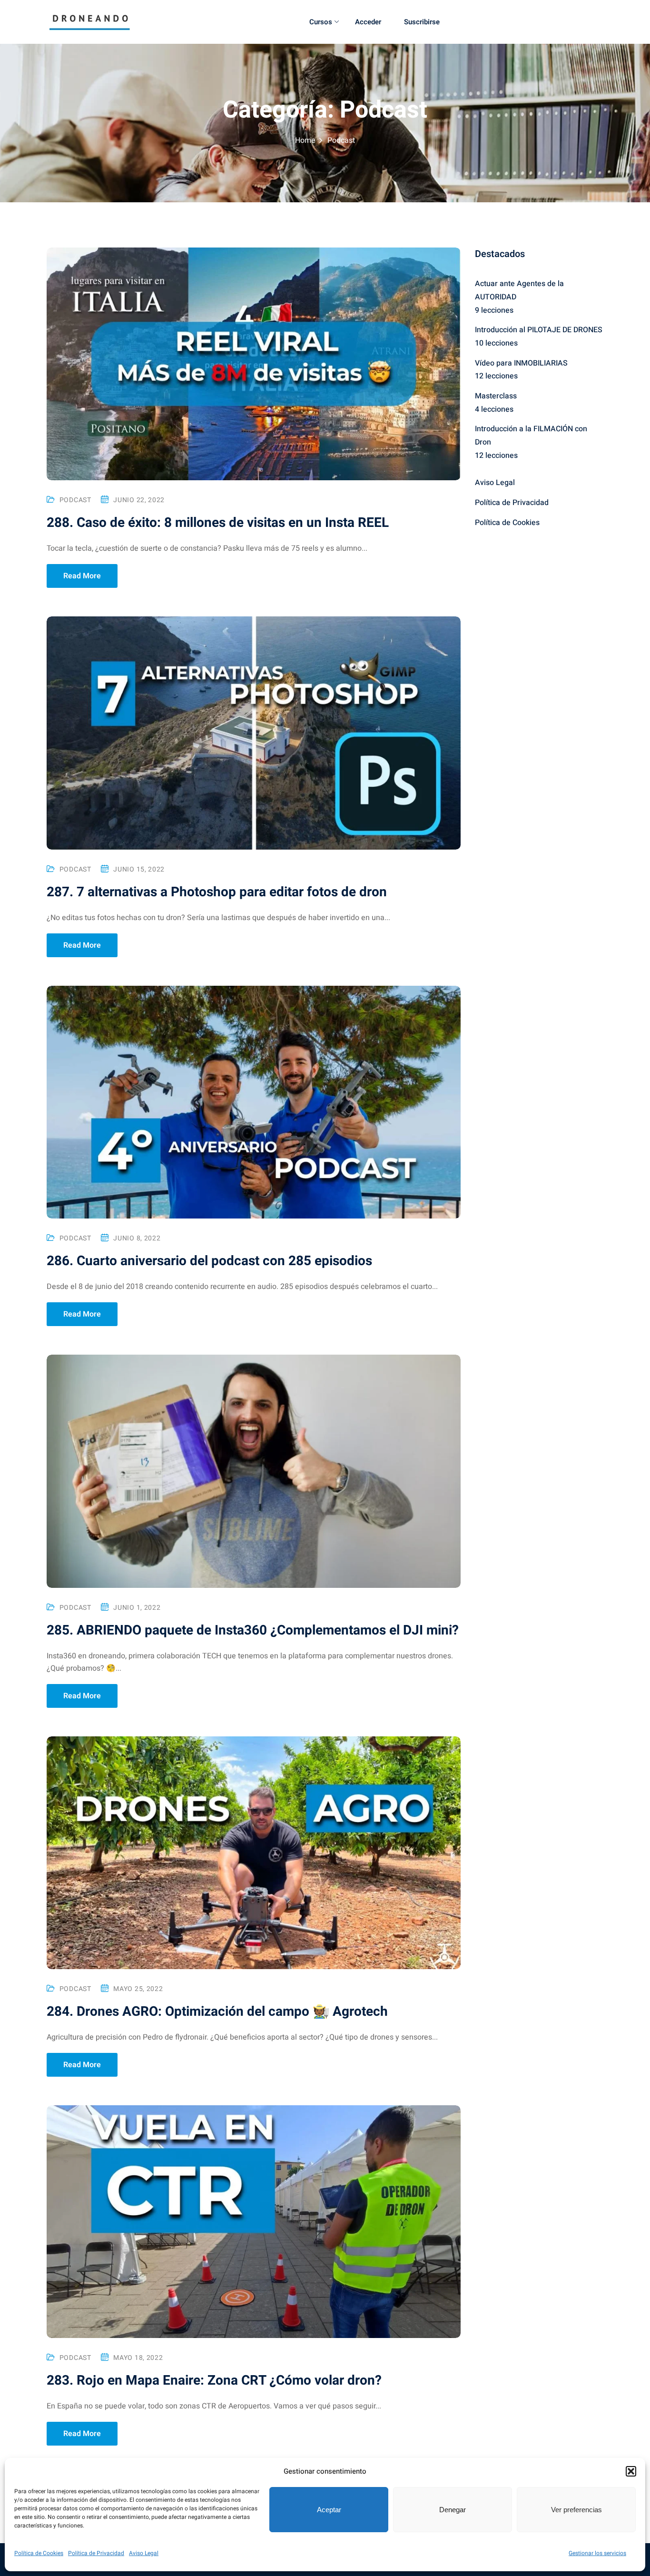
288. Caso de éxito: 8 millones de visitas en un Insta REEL (218, 523)
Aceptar (329, 2510)
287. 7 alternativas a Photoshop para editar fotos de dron (217, 892)
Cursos (321, 22)
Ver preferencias (576, 2510)
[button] (631, 2471)
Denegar (453, 2510)
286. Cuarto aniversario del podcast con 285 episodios (209, 1261)
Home (305, 140)
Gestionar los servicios (597, 2553)
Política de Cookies (39, 2553)
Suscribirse (422, 22)
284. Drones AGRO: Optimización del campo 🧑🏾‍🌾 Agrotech (217, 2012)
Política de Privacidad (96, 2553)
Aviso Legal (144, 2553)
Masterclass (496, 396)
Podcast (75, 500)
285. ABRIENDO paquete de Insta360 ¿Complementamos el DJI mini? (253, 1630)
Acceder (368, 22)
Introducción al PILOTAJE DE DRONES (539, 330)
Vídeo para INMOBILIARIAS (521, 363)
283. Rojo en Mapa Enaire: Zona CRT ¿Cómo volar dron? (214, 2381)
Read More (82, 576)
